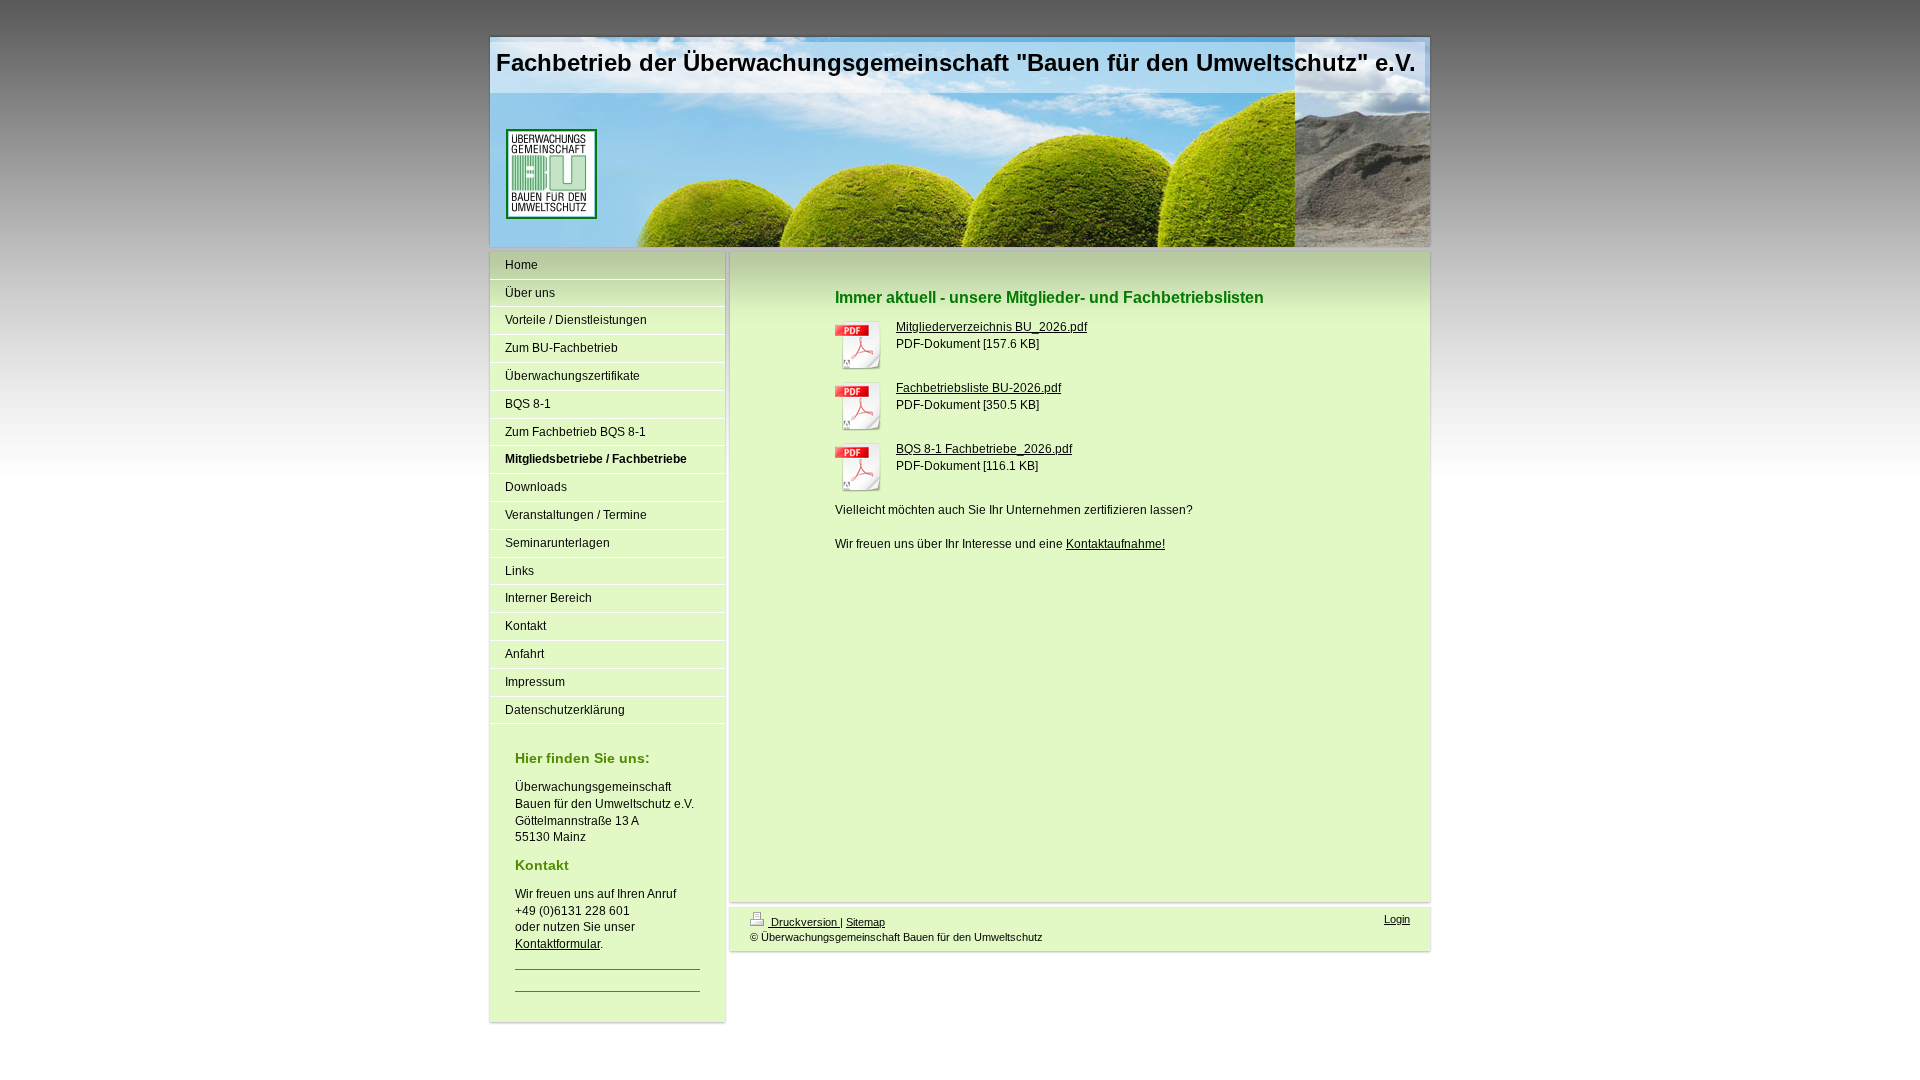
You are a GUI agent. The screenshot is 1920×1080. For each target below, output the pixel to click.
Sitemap (865, 922)
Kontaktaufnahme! (1115, 544)
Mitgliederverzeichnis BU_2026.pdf (991, 327)
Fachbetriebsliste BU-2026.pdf (978, 388)
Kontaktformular (557, 944)
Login (1397, 919)
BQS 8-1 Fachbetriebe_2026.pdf (984, 449)
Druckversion (804, 922)
